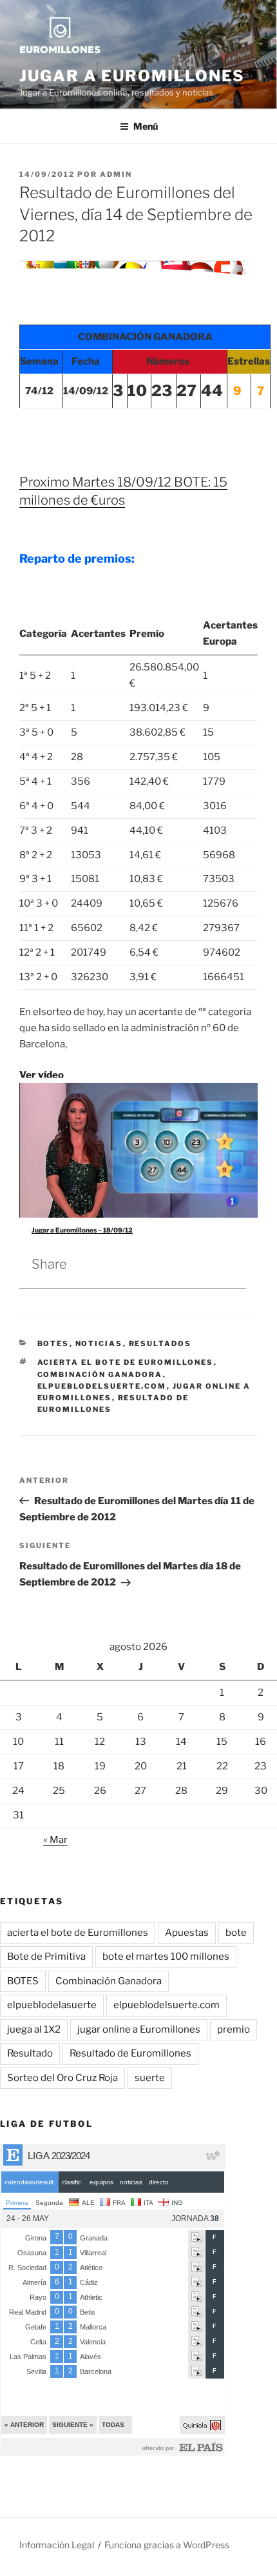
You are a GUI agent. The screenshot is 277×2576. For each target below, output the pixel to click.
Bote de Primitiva (46, 1957)
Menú (146, 126)
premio (234, 2029)
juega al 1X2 (34, 2029)
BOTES (53, 1343)
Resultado (30, 2053)
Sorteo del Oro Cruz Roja (62, 2078)
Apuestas (187, 1933)
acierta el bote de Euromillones (126, 1362)
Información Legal (57, 2545)
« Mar (55, 1840)
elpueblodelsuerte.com (102, 1386)
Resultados (160, 1343)
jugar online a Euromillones (139, 2029)
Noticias (99, 1343)
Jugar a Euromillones (132, 76)
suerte (150, 2078)
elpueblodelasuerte (52, 2005)
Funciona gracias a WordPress (167, 2545)
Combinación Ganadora (100, 1374)
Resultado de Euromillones (130, 2053)
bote (236, 1933)
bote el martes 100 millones (166, 1957)
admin (116, 174)
